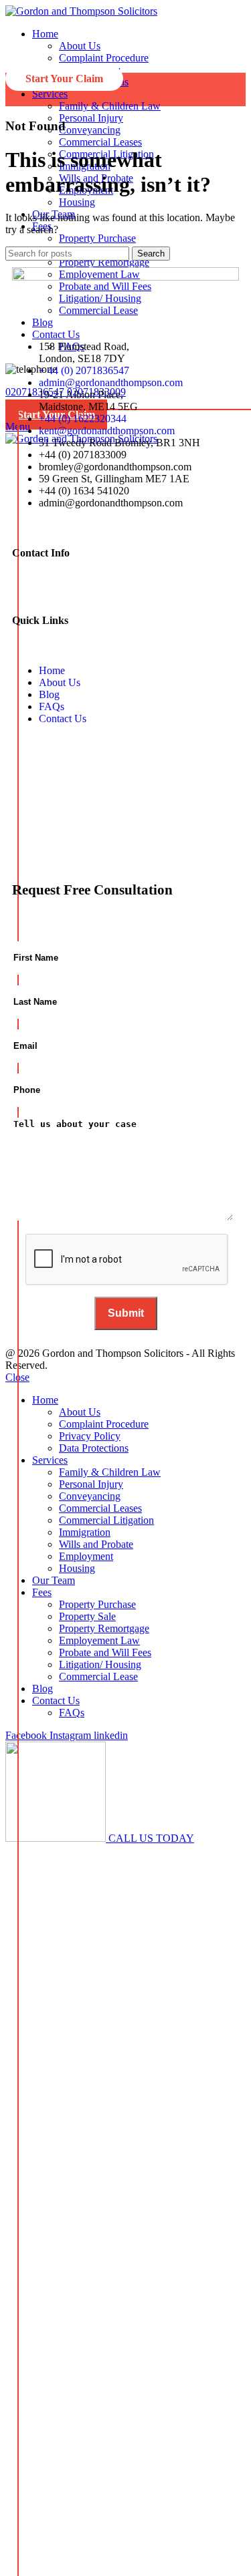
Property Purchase (97, 238)
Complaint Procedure (104, 58)
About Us (80, 46)
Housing (77, 202)
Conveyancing (90, 130)
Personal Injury (91, 118)
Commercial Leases (100, 142)
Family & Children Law (110, 106)
